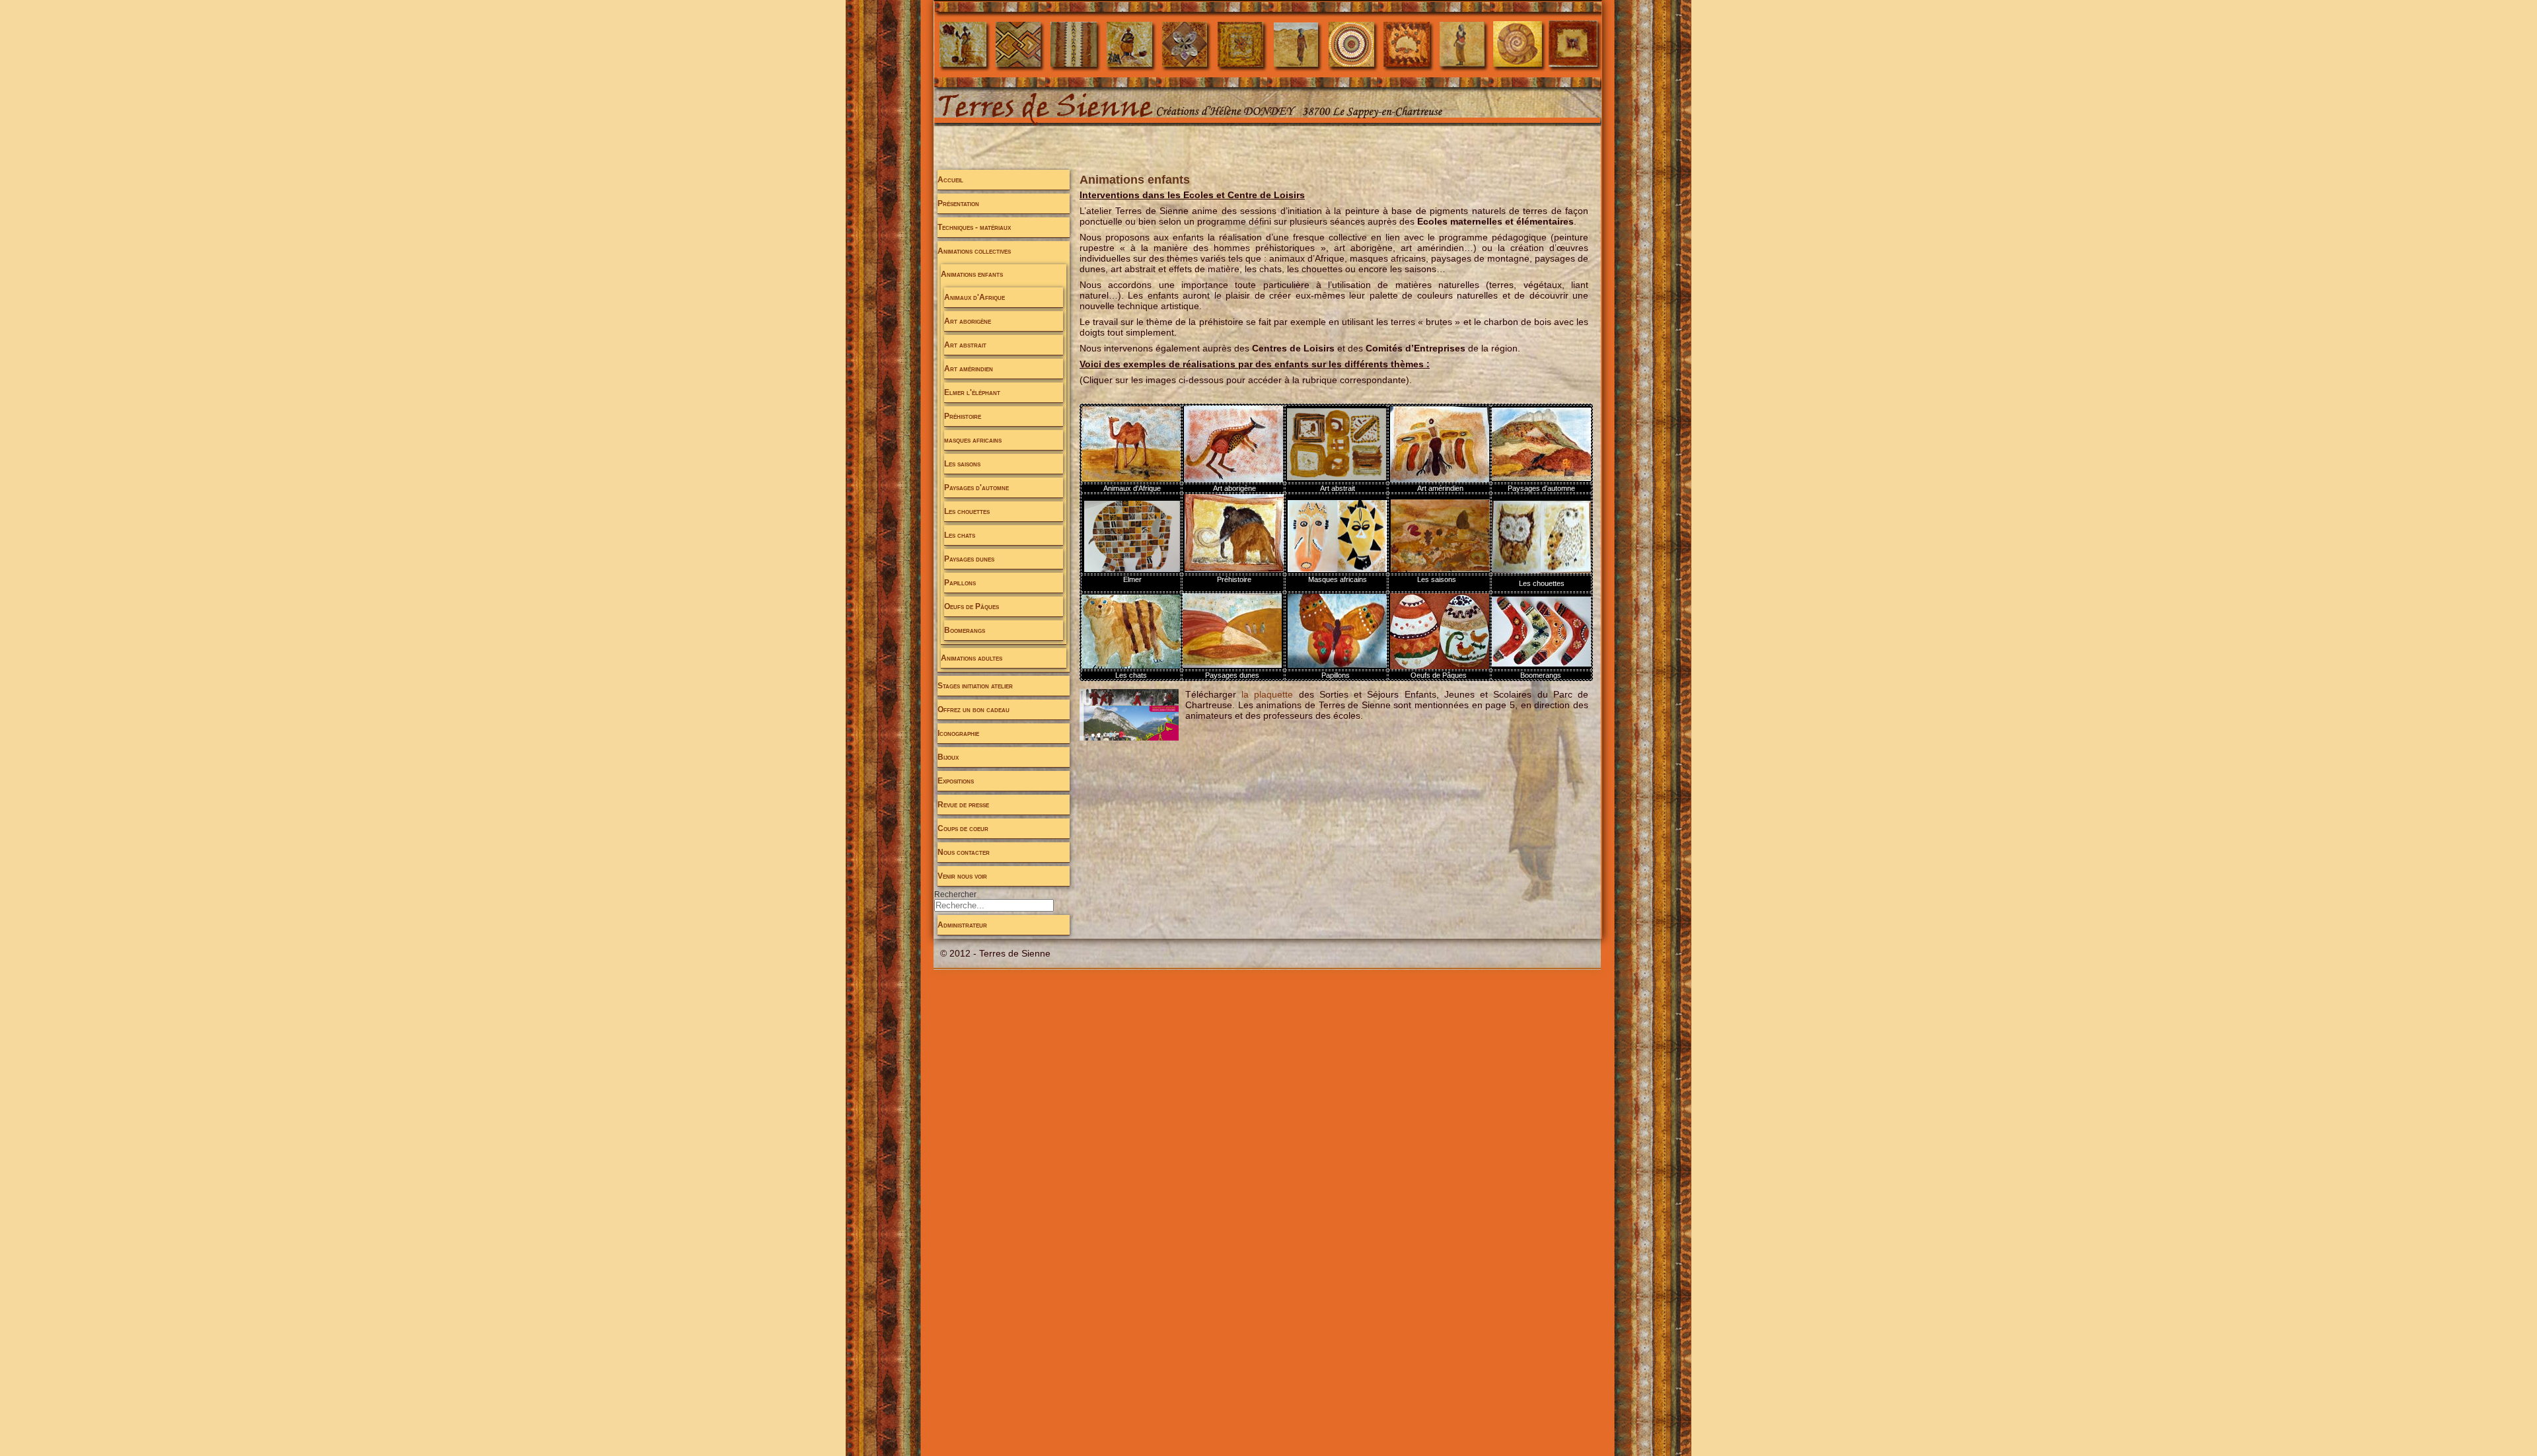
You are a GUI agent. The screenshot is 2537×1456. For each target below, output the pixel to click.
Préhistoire (963, 416)
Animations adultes (972, 658)
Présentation (958, 203)
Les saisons (962, 464)
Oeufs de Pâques (972, 606)
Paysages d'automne (976, 488)
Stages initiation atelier (975, 686)
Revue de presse (963, 805)
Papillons (960, 583)
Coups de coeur (963, 828)
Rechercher (955, 894)
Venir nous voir (962, 876)
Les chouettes (967, 511)
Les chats (960, 535)
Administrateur (962, 925)
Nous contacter (964, 852)
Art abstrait (965, 345)
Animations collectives (974, 251)
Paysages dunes (969, 559)
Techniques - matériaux (974, 227)
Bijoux (948, 757)
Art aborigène (968, 321)
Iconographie (958, 733)
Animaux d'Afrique (974, 297)
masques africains (973, 440)
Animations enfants (972, 274)
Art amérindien (969, 369)
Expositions (956, 781)
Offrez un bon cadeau (974, 710)
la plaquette (1267, 694)
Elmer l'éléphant (972, 392)
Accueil (950, 180)
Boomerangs (965, 630)
